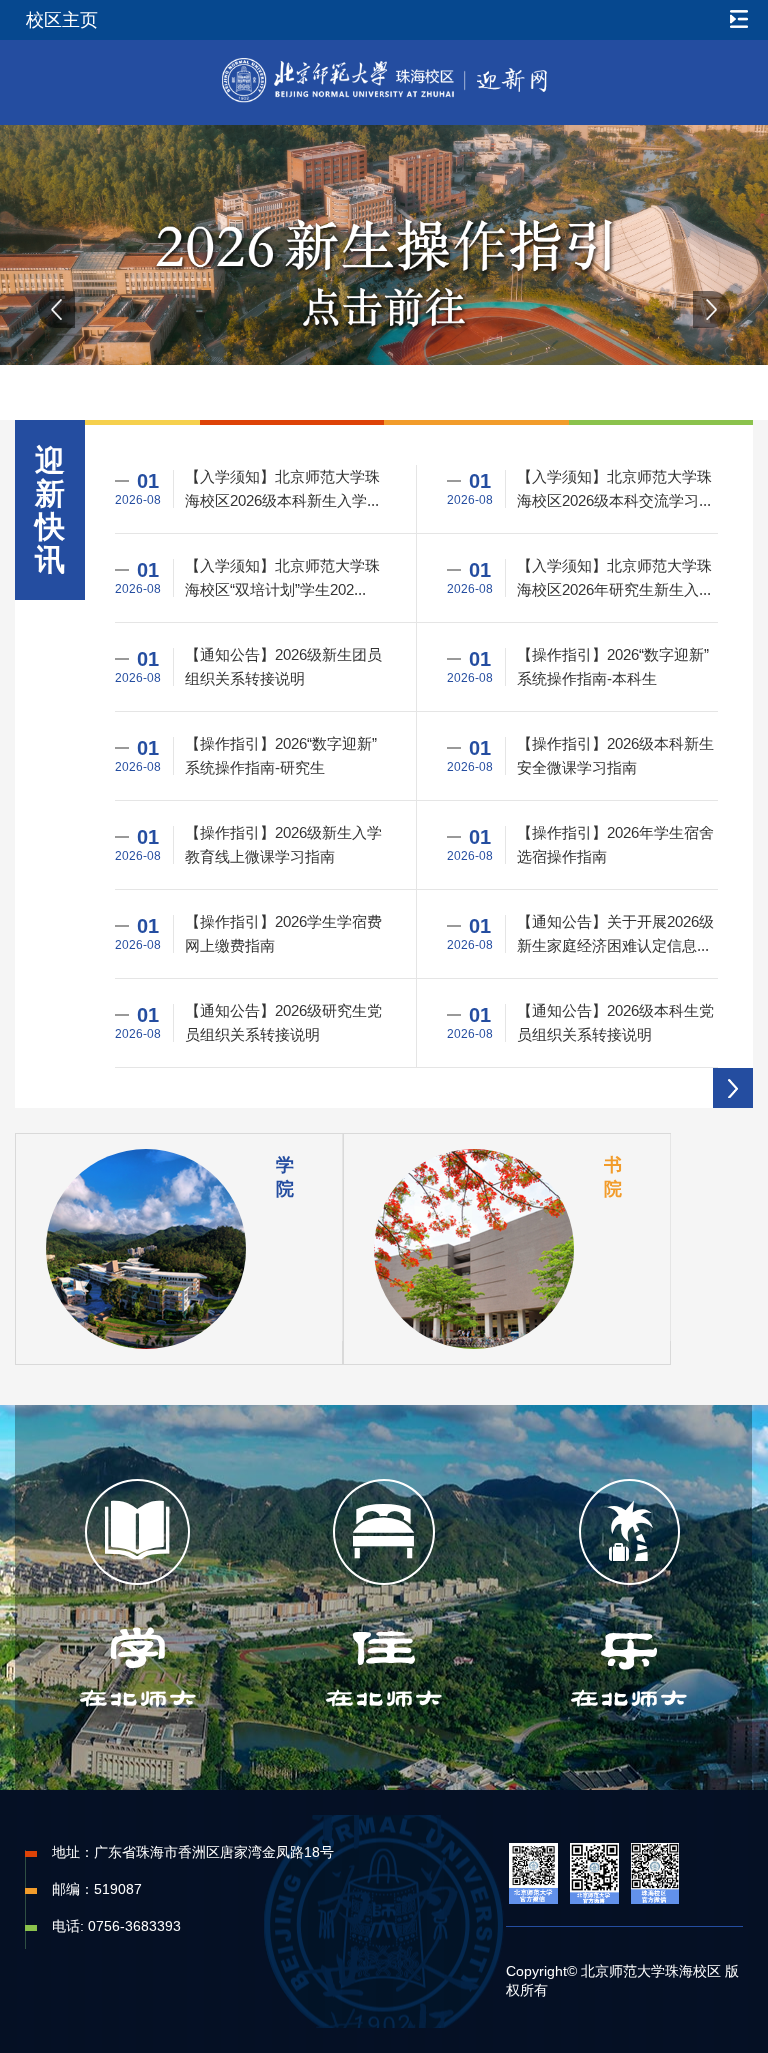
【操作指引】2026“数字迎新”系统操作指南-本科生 (613, 666)
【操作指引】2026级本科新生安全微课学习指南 (615, 755)
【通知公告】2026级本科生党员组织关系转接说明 (615, 1022)
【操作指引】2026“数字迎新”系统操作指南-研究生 (281, 755)
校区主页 (62, 20)
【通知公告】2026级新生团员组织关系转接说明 (283, 666)
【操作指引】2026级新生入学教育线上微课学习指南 (283, 844)
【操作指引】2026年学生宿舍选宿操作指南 (615, 844)
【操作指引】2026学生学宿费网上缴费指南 (283, 933)
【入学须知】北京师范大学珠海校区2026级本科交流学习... (614, 488)
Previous (56, 309)
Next (711, 309)
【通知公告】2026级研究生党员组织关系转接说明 (283, 1022)
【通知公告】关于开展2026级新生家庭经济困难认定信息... (615, 933)
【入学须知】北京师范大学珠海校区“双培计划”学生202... (282, 577)
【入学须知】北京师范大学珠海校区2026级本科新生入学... (282, 488)
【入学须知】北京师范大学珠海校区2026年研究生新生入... (614, 577)
